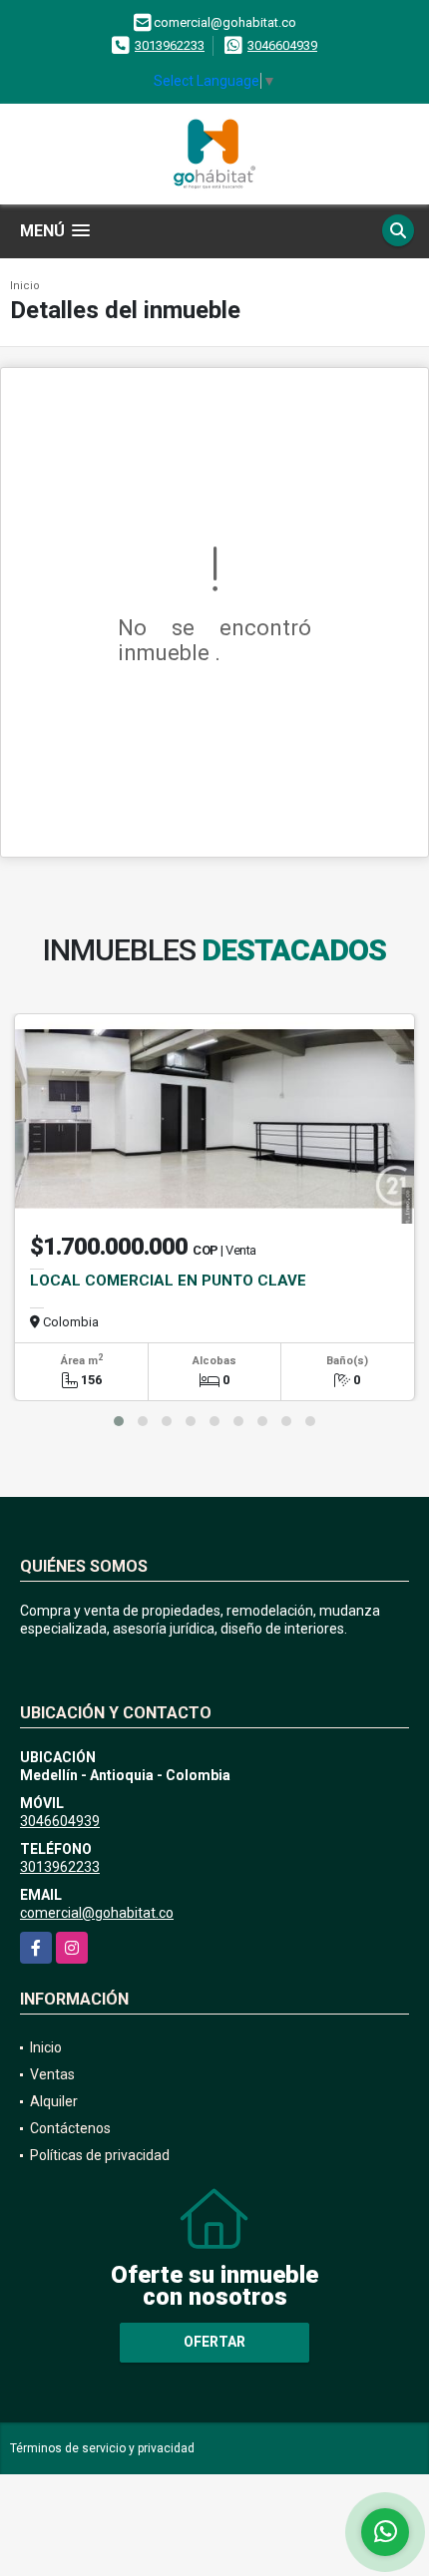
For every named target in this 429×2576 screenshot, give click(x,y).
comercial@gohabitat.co (97, 1913)
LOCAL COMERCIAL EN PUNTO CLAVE (168, 1281)
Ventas (52, 2074)
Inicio (25, 286)
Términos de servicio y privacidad (102, 2448)
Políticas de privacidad (100, 2155)
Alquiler (54, 2101)
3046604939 (282, 45)
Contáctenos (70, 2128)
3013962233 (170, 45)
